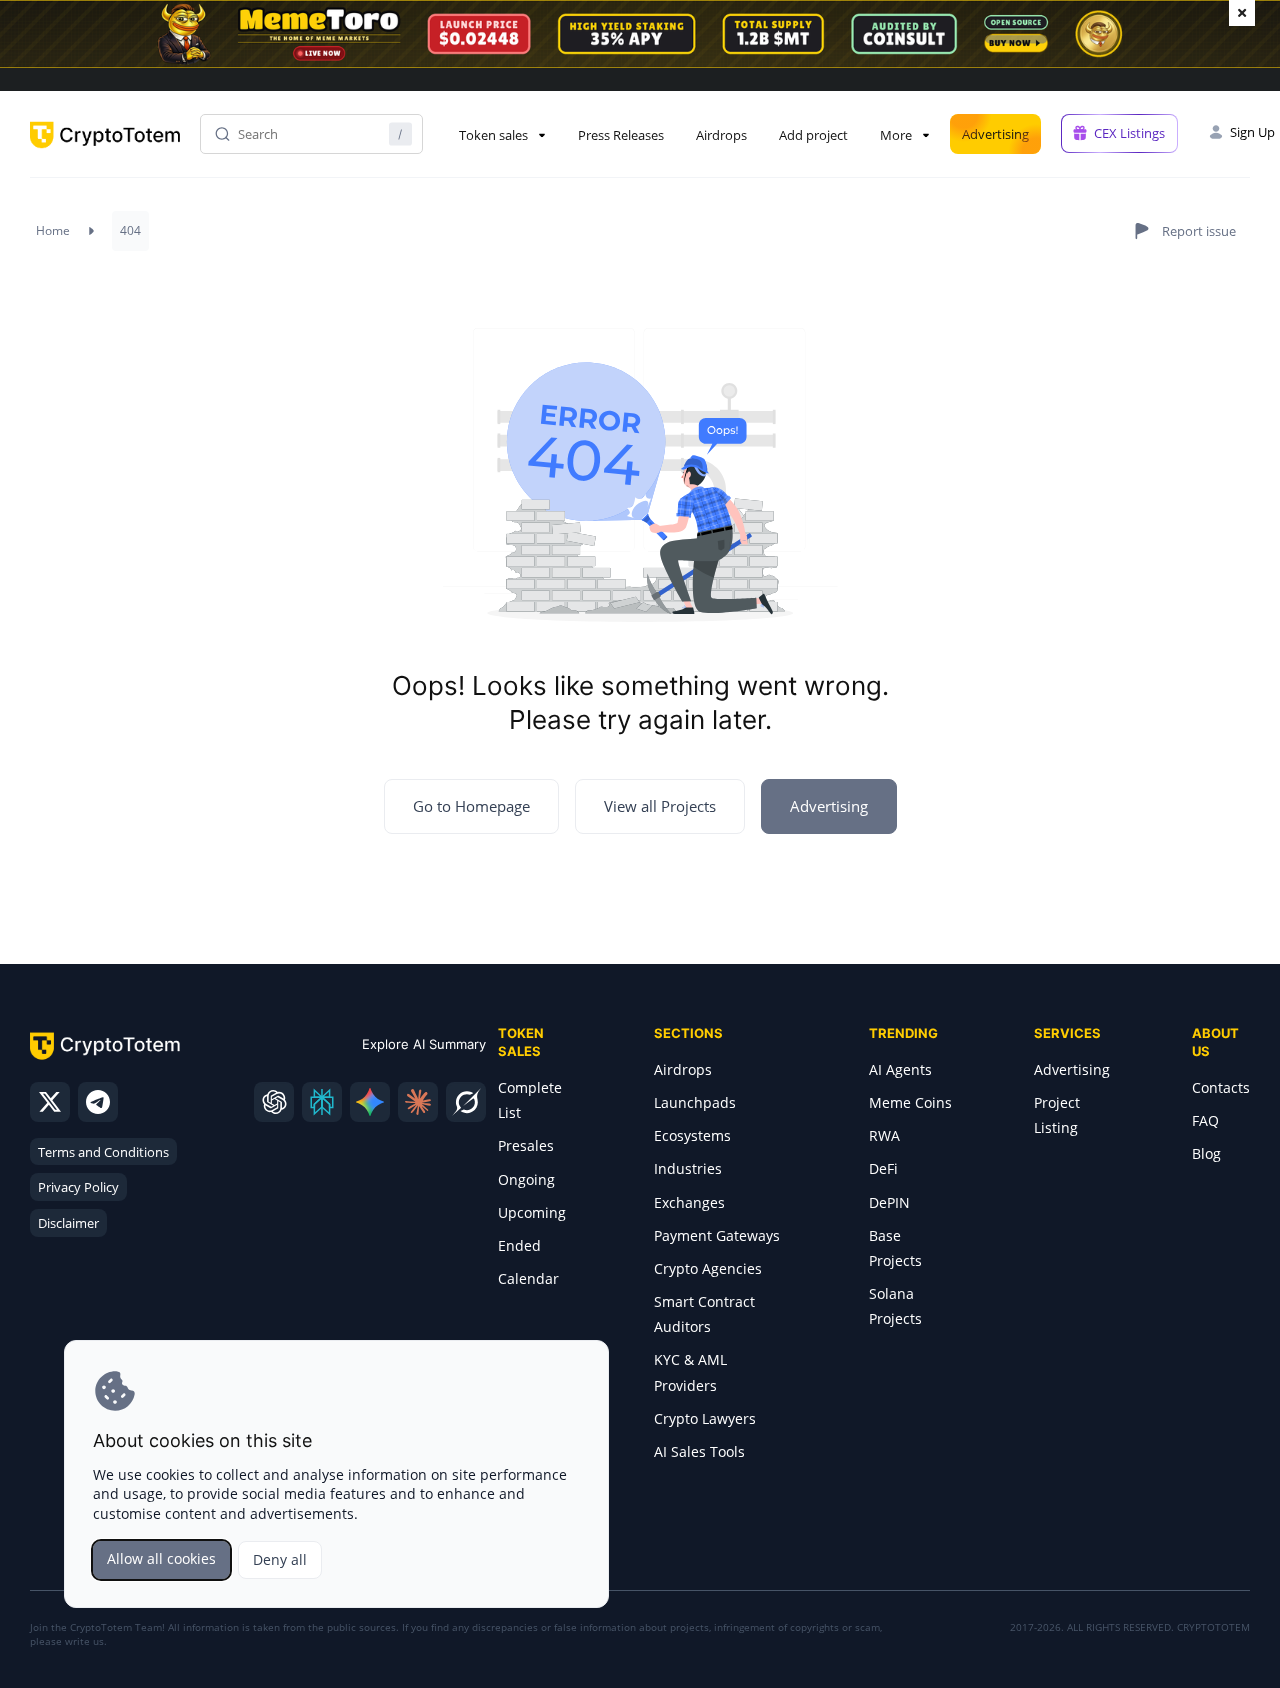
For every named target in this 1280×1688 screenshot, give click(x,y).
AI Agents (900, 1069)
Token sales (493, 135)
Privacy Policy (78, 1187)
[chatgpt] (274, 1102)
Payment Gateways (717, 1235)
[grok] (466, 1102)
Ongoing (526, 1179)
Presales (526, 1145)
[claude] (418, 1102)
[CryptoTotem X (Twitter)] (50, 1102)
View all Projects (660, 806)
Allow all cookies (161, 1558)
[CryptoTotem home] (105, 151)
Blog (1206, 1153)
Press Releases (621, 135)
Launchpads (695, 1102)
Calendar (528, 1278)
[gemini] (370, 1102)
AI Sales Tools (699, 1451)
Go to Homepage (471, 806)
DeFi (883, 1168)
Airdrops (721, 135)
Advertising (995, 134)
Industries (688, 1168)
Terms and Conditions (103, 1152)
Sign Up (1252, 132)
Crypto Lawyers (705, 1418)
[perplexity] (322, 1102)
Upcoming (532, 1212)
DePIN (889, 1202)
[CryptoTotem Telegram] (98, 1102)
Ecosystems (692, 1135)
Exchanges (689, 1202)
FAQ (1205, 1120)
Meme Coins (910, 1102)
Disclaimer (68, 1223)
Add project (813, 135)
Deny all (280, 1559)
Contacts (1221, 1087)
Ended (519, 1245)
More (896, 135)
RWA (884, 1135)
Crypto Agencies (708, 1268)
